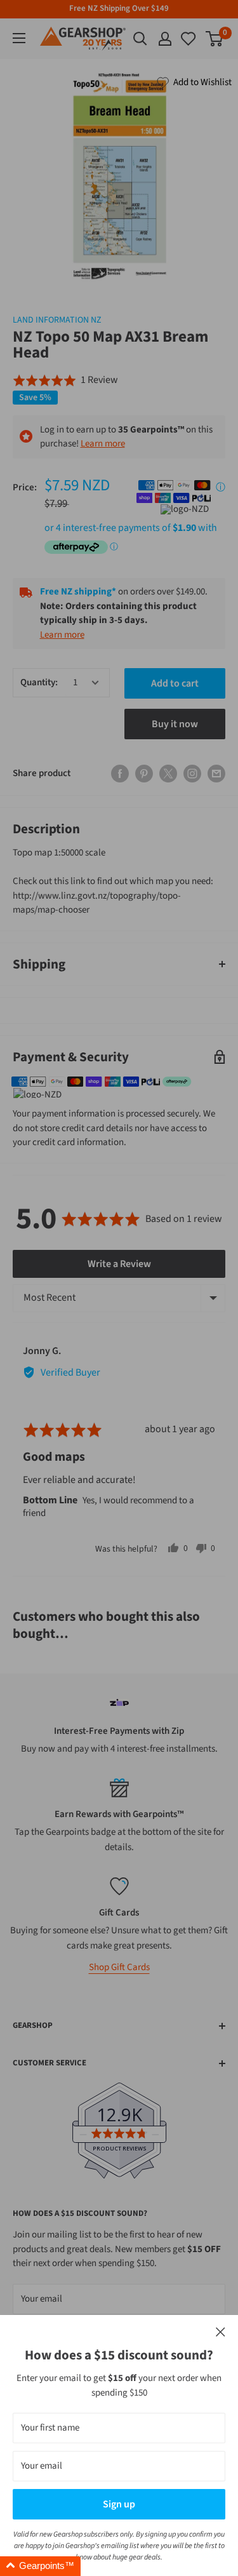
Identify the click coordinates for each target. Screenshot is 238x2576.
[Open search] (140, 39)
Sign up (119, 2504)
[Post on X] (168, 774)
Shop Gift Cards (119, 1967)
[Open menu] (19, 38)
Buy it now (175, 724)
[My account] (165, 39)
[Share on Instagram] (192, 774)
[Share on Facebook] (120, 774)
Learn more (103, 444)
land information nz (57, 320)
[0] (189, 39)
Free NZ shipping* (78, 592)
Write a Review (119, 1264)
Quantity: (39, 682)
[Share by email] (216, 774)
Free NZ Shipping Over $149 (119, 8)
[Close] (221, 2332)
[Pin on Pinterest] (144, 774)
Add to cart (175, 683)
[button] (65, 380)
